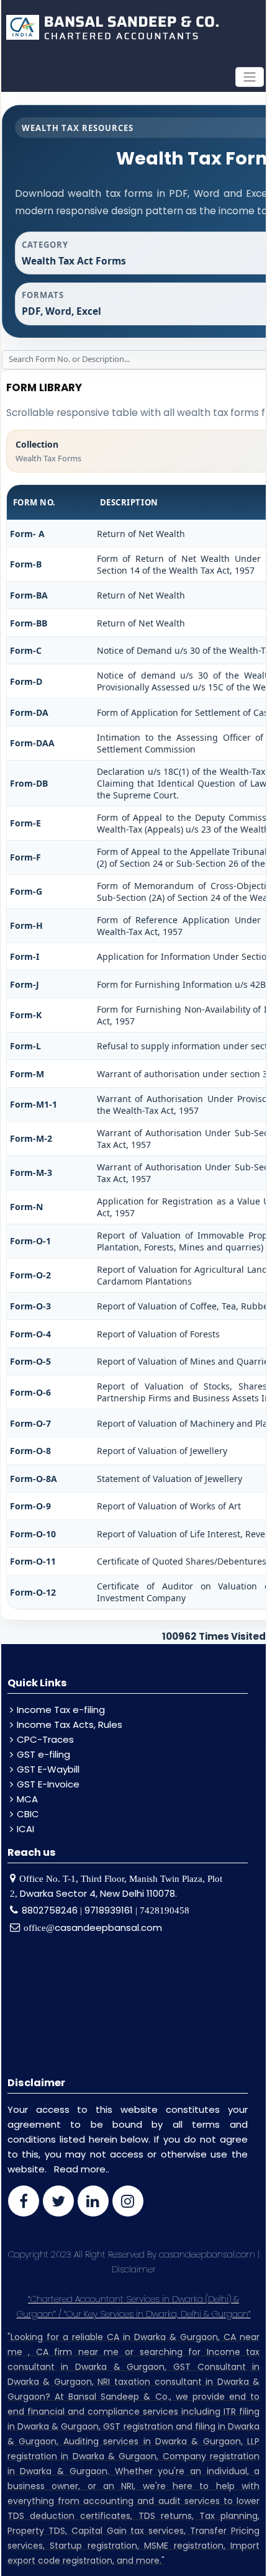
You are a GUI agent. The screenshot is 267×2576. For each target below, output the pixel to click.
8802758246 (51, 1910)
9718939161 (109, 1910)
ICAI (25, 1829)
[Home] (111, 27)
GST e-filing (43, 1754)
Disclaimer (134, 2269)
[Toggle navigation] (250, 77)
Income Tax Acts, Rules (70, 1724)
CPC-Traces (45, 1739)
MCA (27, 1799)
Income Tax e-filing (61, 1710)
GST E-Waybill (48, 1769)
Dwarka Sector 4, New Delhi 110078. (98, 1893)
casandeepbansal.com (108, 1927)
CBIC (28, 1814)
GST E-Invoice (48, 1784)
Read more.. (82, 2169)
